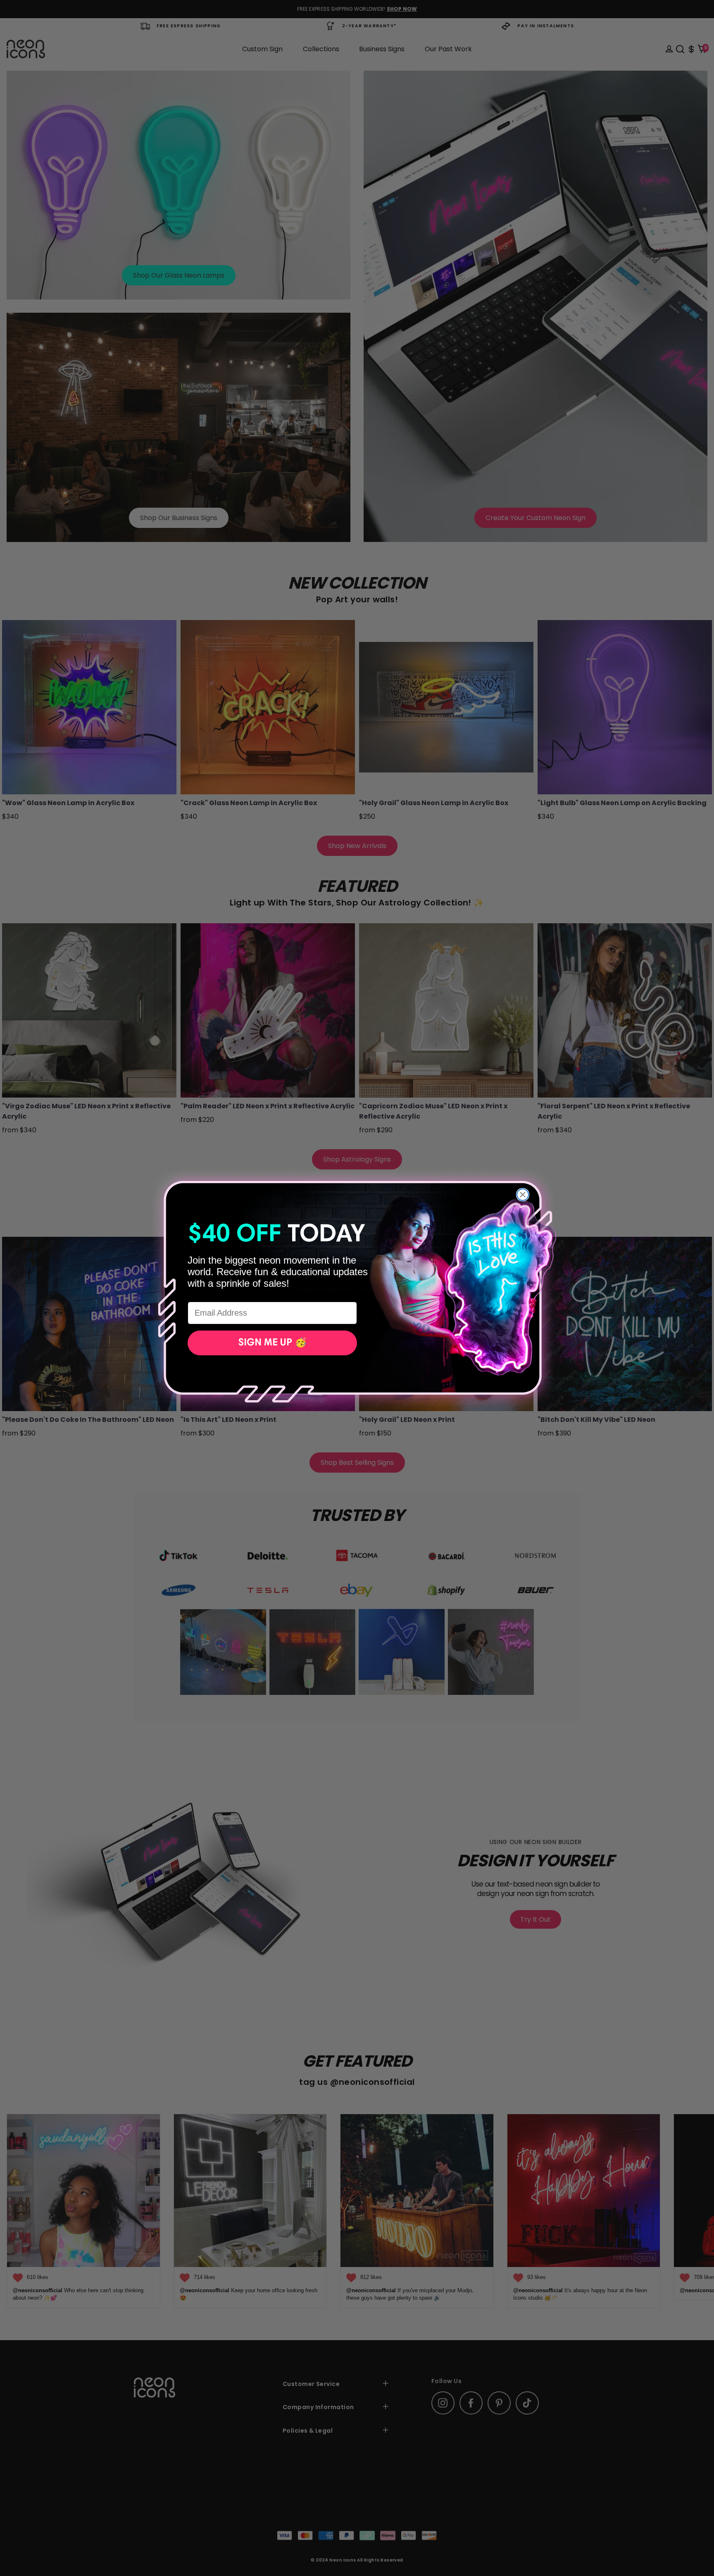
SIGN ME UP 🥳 (273, 1343)
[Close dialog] (523, 1195)
